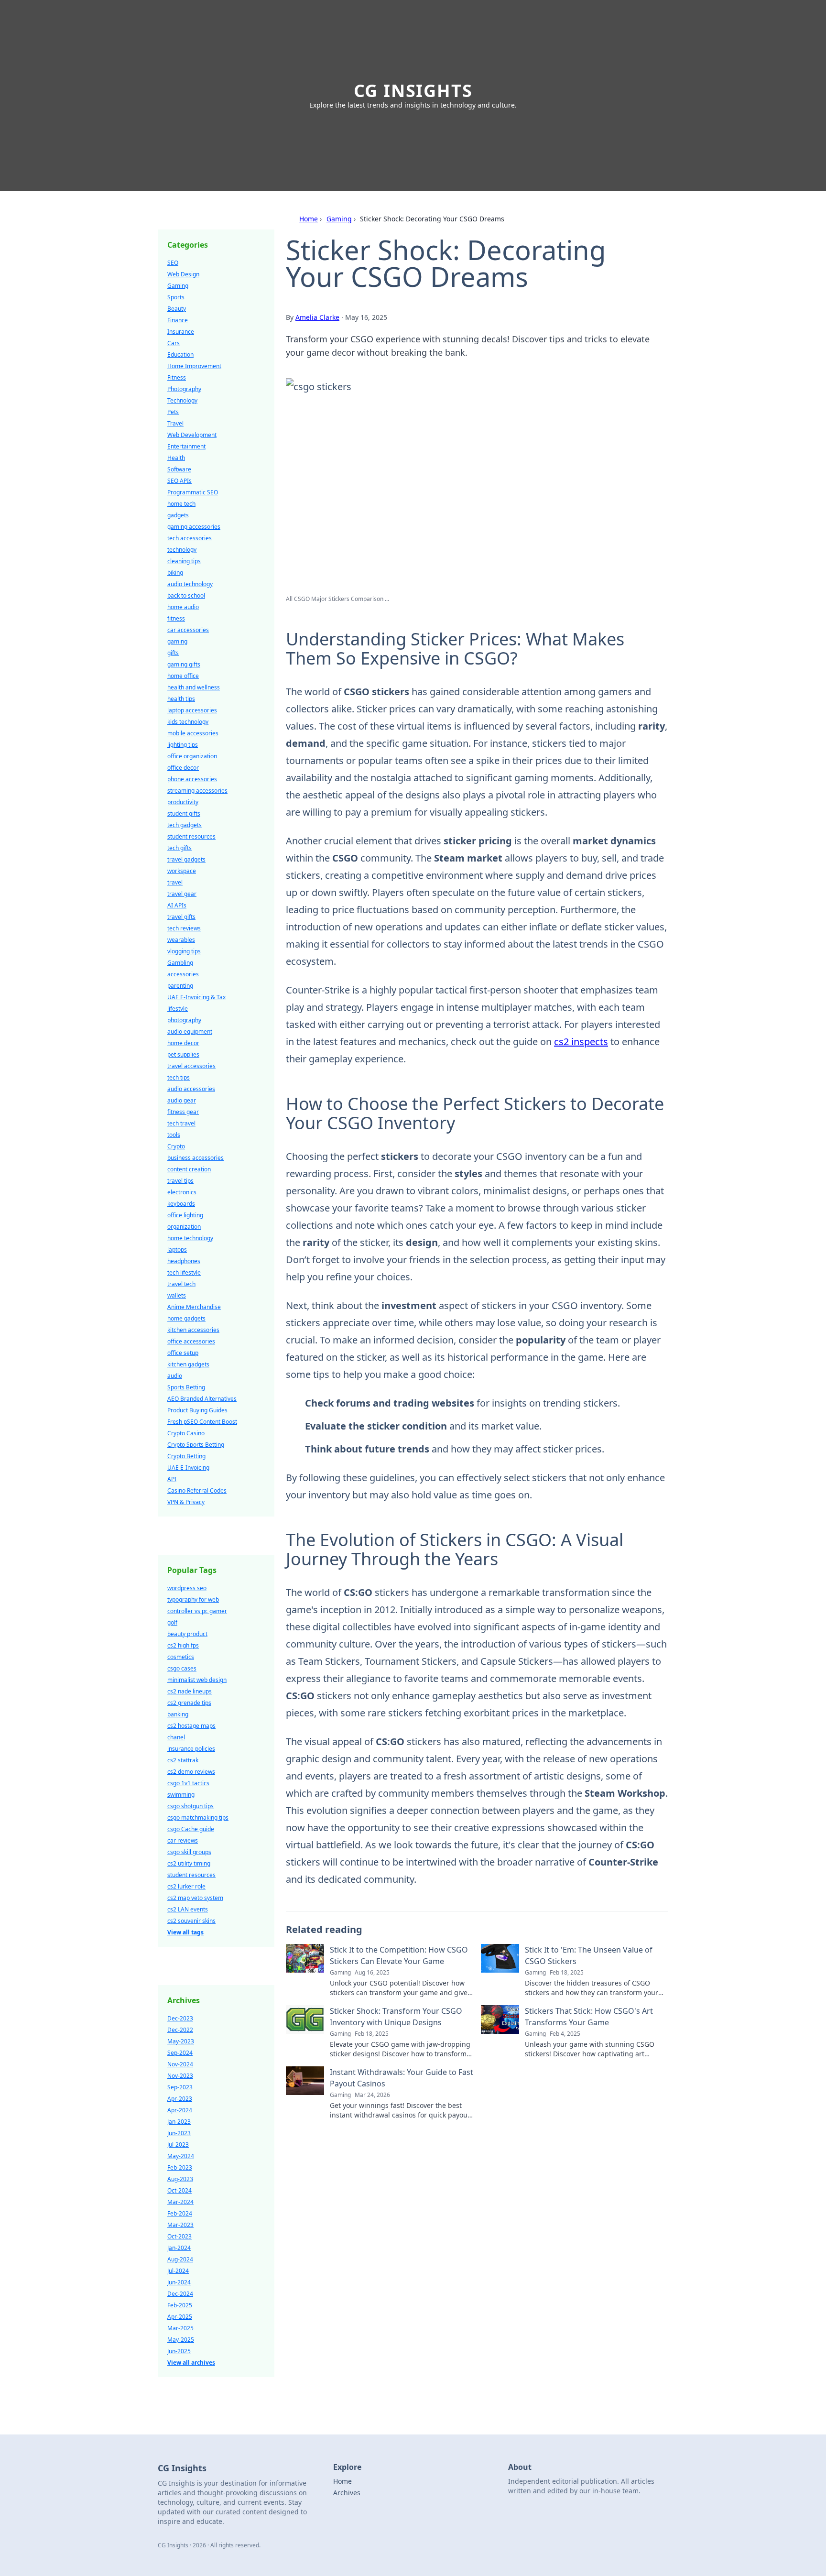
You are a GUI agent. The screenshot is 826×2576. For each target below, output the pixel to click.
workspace (182, 871)
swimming (181, 1795)
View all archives (191, 2363)
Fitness (177, 377)
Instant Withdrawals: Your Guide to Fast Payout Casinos (402, 2078)
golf (172, 1622)
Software (179, 469)
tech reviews (184, 928)
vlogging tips (184, 951)
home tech (181, 504)
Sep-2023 (180, 2087)
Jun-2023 (179, 2133)
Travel (175, 423)
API (172, 1479)
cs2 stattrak (183, 1760)
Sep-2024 (180, 2053)
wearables (181, 940)
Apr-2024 (180, 2110)
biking (175, 573)
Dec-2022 (180, 2030)
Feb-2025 (180, 2305)
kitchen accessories (193, 1330)
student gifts (184, 813)
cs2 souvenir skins (191, 1921)
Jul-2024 (178, 2271)
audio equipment (190, 1031)
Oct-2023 (179, 2236)
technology (182, 550)
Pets (173, 412)
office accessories (191, 1341)
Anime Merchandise (194, 1307)
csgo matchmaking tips (198, 1817)
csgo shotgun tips (190, 1806)
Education (180, 355)
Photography (184, 389)
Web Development (192, 435)
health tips (181, 699)
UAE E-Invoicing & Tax (196, 997)
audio (175, 1376)
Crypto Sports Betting (196, 1445)
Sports (176, 297)
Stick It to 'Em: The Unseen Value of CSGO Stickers (589, 1955)
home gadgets (186, 1318)
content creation (189, 1169)
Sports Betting (186, 1387)
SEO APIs (179, 481)
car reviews (183, 1840)
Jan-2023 (179, 2122)
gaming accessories (194, 527)
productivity (183, 802)
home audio (183, 607)
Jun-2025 (179, 2351)
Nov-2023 (180, 2076)
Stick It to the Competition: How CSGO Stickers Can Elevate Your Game (399, 1955)
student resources (191, 836)
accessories (183, 974)
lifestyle (178, 1009)
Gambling (180, 963)
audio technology (190, 584)
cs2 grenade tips (189, 1703)
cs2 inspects (581, 1042)
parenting (180, 986)
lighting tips (183, 745)
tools (174, 1135)
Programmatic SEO (193, 492)
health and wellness (194, 687)
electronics (182, 1192)
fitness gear (183, 1112)
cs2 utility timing (189, 1863)
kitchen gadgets (188, 1364)
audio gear (182, 1100)
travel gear (182, 894)
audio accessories (191, 1089)
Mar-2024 (180, 2202)
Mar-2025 (180, 2328)
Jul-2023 (178, 2145)
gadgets (178, 515)
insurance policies (191, 1749)
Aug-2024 (180, 2259)
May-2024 (181, 2156)
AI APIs (177, 905)
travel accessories (191, 1066)
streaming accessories (197, 791)
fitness (176, 618)
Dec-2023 (180, 2018)
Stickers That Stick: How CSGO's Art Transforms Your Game (589, 2017)
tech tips (179, 1077)
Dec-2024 (180, 2294)
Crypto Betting (186, 1456)
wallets (177, 1295)
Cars (174, 343)
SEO (173, 263)
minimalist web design (197, 1680)
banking (178, 1714)
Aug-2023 (180, 2179)
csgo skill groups (189, 1852)
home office (183, 676)
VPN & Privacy (186, 1502)
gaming (177, 641)
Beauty (177, 309)
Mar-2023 (180, 2225)
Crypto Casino (186, 1433)
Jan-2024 (179, 2248)
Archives (347, 2493)
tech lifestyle (184, 1272)
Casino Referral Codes (197, 1490)
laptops (177, 1250)
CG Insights (413, 91)
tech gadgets (185, 825)
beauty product (187, 1634)
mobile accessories (193, 733)
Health (176, 458)
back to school (186, 595)
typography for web (193, 1599)
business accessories (196, 1158)
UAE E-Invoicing (188, 1468)
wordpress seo (187, 1588)
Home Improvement (194, 366)
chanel (176, 1737)
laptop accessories (192, 710)
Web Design (183, 274)
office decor (183, 768)
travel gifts (181, 917)
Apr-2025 (180, 2317)
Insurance (181, 332)
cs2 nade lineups (190, 1691)
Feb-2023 (180, 2167)
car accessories (188, 630)
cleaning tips (184, 561)
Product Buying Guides (197, 1410)
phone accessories (192, 779)
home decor (183, 1043)
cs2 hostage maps (191, 1726)
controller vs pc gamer (197, 1611)
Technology (182, 400)
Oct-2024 (179, 2190)
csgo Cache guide (191, 1829)
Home (309, 219)
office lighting (185, 1215)
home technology (190, 1238)
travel (175, 882)
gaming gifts (184, 664)
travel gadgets (186, 859)
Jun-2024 (179, 2282)
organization (184, 1227)
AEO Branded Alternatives (202, 1399)
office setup (183, 1353)
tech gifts (179, 848)
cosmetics (181, 1657)
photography (184, 1020)
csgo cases (182, 1668)
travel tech (181, 1284)
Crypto (176, 1146)
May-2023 (181, 2041)
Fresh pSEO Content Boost (202, 1422)
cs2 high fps (183, 1645)
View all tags (185, 1932)
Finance (178, 320)
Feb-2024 (180, 2213)
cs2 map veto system (195, 1898)
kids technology (188, 722)
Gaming (339, 219)
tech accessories (190, 538)
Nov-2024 (180, 2064)
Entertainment (186, 446)
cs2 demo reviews (191, 1772)
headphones (184, 1261)
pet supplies (183, 1054)
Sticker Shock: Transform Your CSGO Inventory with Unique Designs (396, 2017)
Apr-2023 (180, 2099)
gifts (173, 653)
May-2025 (181, 2340)
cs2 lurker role (186, 1886)
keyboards (181, 1204)
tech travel (181, 1123)
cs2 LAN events (188, 1909)
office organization (192, 756)
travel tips (180, 1181)
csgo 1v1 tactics (188, 1783)
